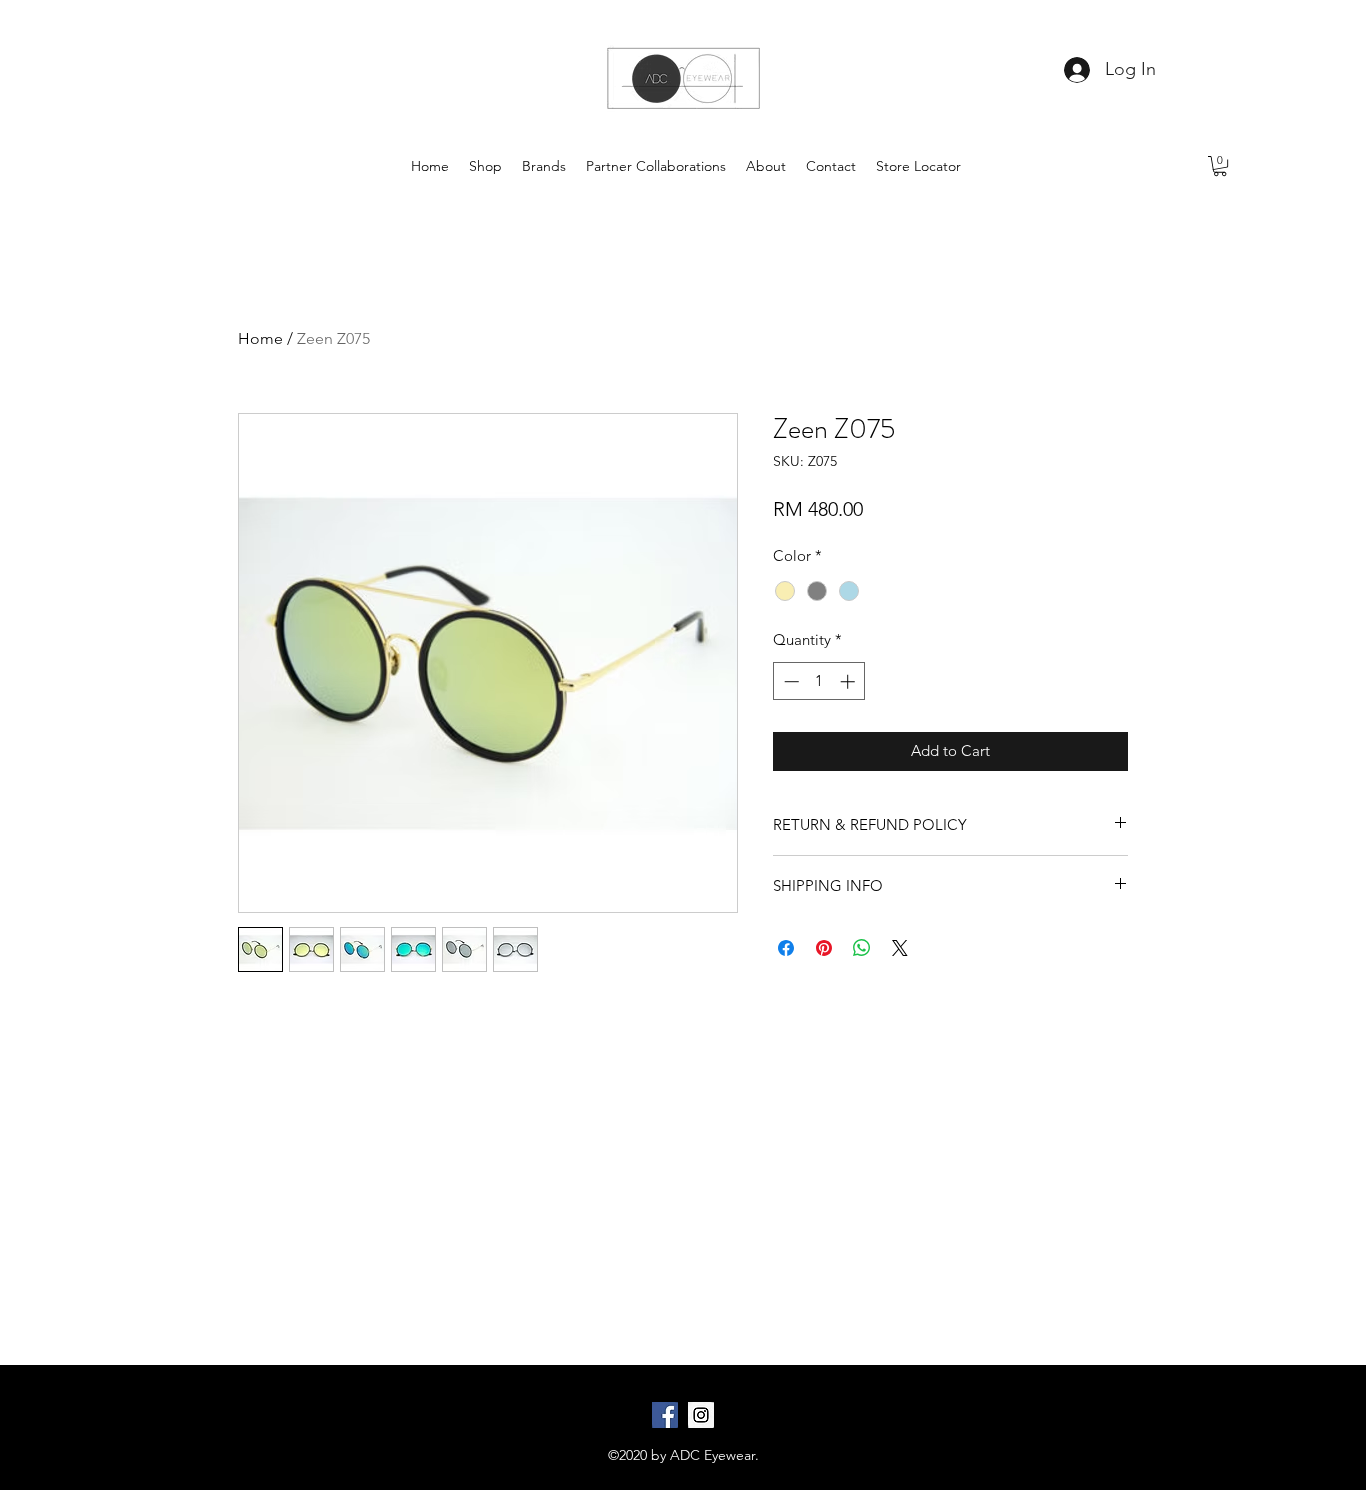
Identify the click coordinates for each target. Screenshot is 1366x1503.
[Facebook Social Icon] (665, 1415)
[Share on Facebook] (786, 948)
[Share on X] (900, 948)
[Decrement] (789, 681)
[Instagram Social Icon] (701, 1415)
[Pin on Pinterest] (824, 948)
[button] (1220, 166)
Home (260, 338)
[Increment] (849, 681)
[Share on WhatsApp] (862, 948)
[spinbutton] (819, 681)
